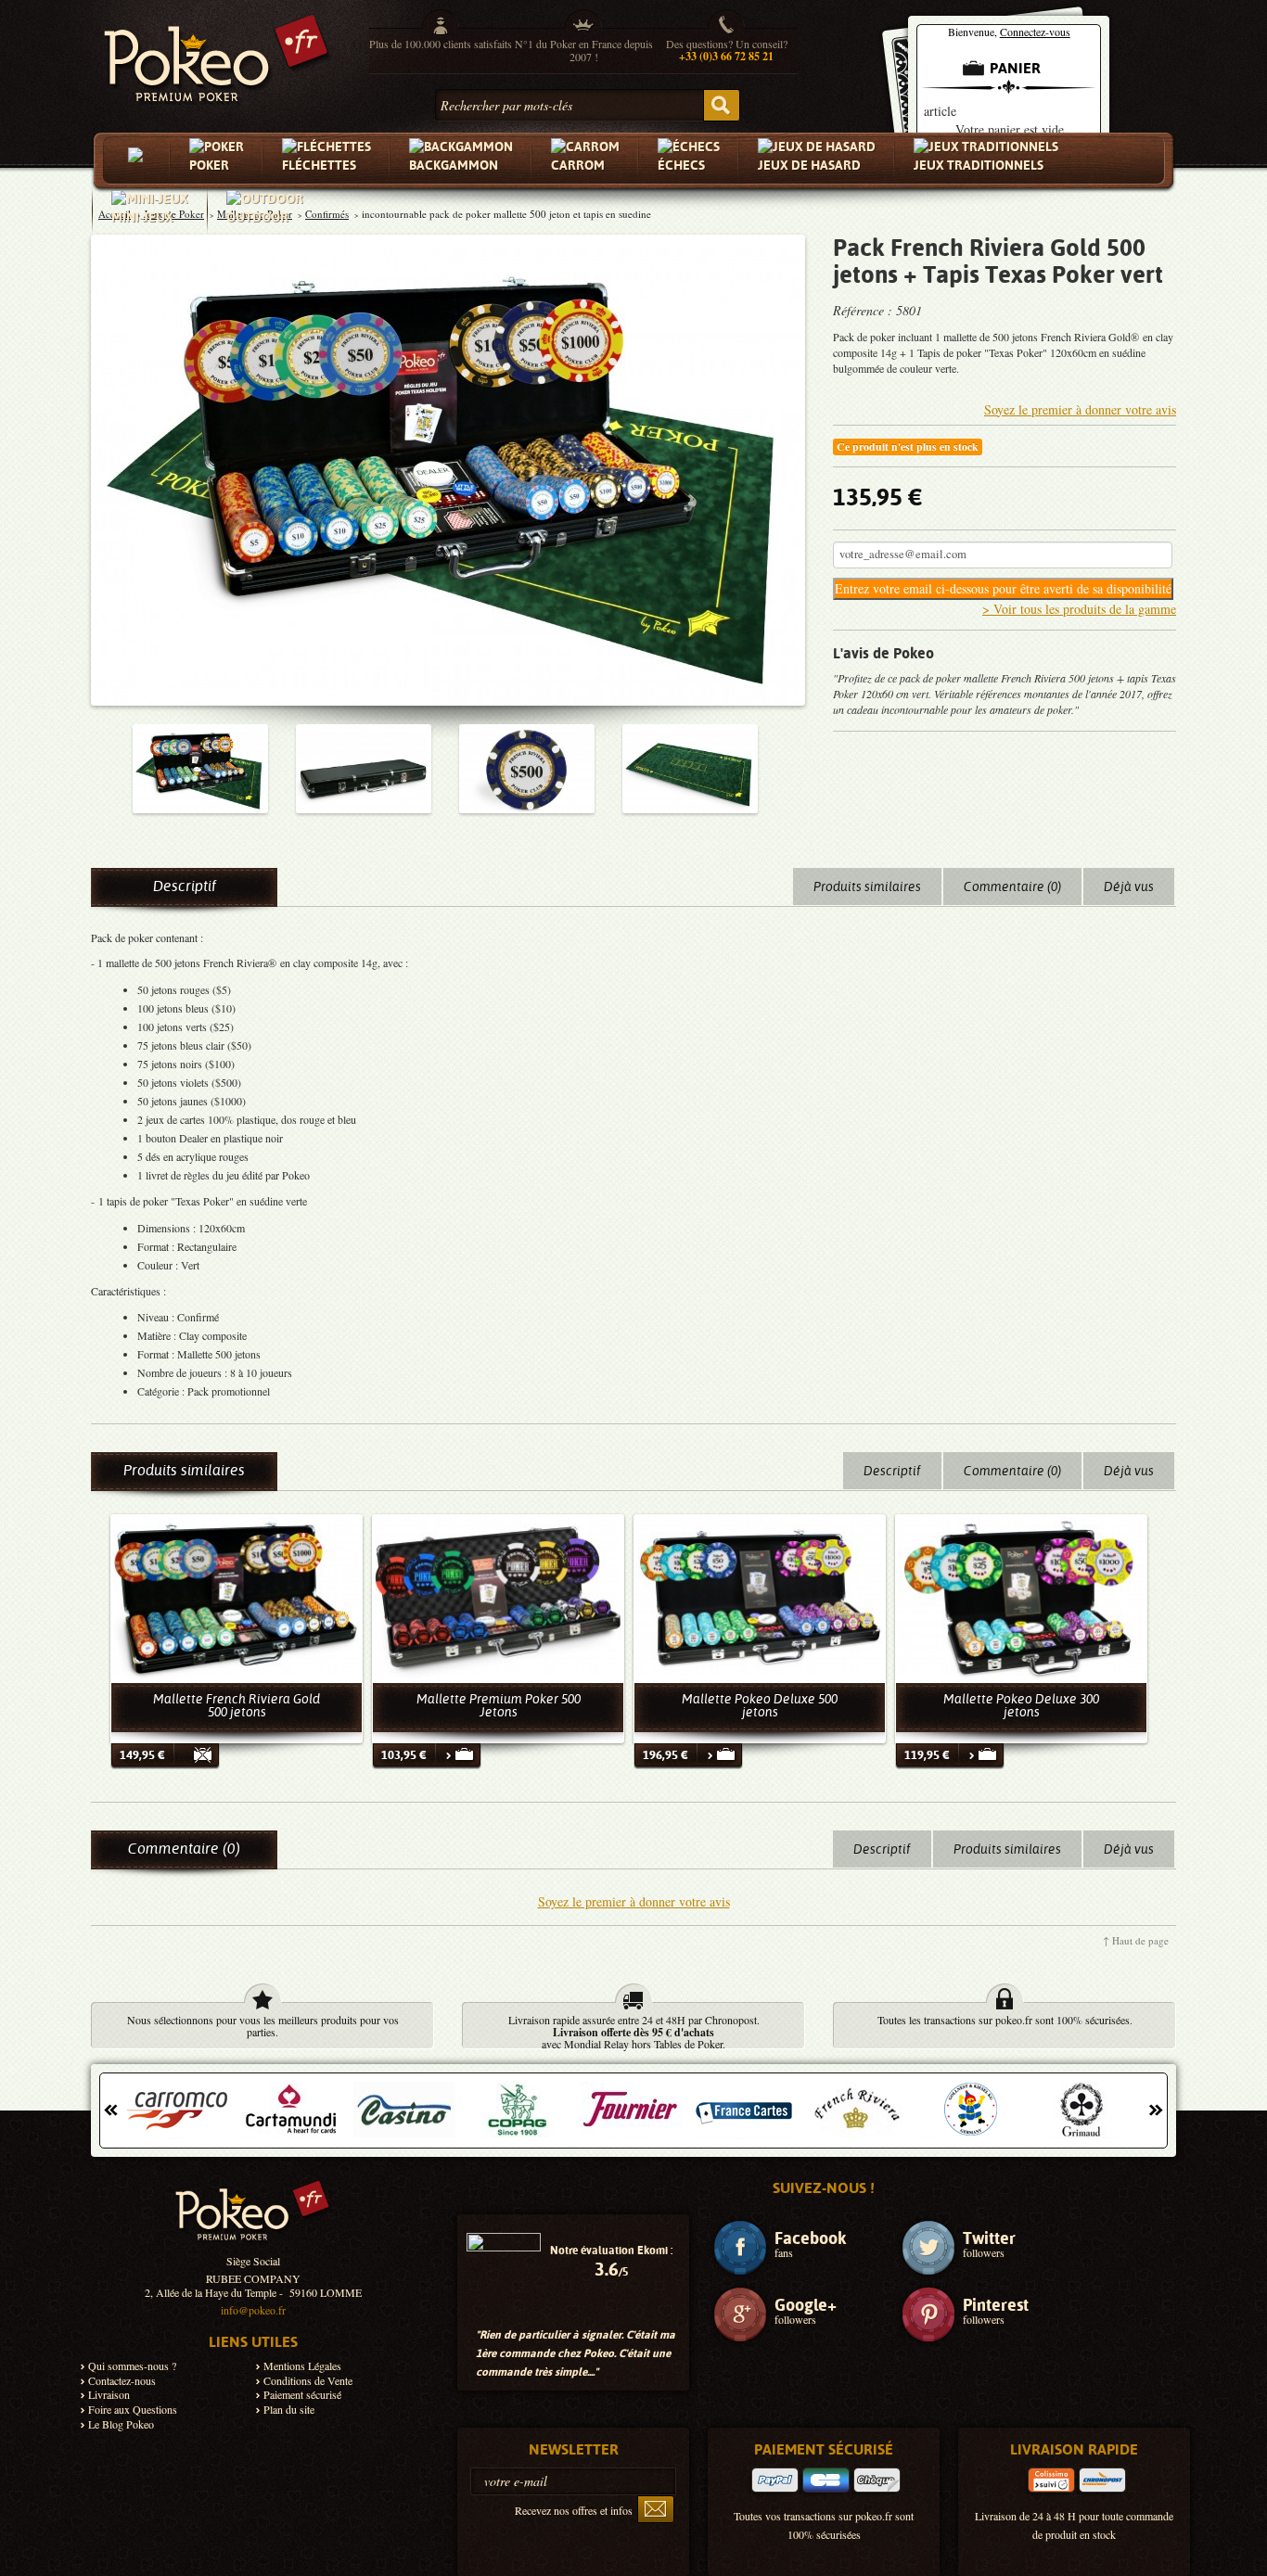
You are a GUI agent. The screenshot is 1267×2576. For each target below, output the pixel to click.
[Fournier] (631, 2110)
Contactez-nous (122, 2381)
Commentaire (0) (1012, 886)
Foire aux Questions (133, 2410)
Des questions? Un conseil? (727, 51)
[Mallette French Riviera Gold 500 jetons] (237, 1598)
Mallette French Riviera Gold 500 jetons (237, 1705)
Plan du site (289, 2410)
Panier (1015, 68)
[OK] (656, 2509)
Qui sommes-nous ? (132, 2366)
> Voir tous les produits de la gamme (1079, 609)
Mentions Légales (302, 2366)
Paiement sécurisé (302, 2395)
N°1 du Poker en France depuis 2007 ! (584, 51)
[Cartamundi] (291, 2110)
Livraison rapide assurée (562, 2020)
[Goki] (970, 2110)
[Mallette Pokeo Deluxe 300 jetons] (1021, 1598)
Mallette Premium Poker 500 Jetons (499, 1705)
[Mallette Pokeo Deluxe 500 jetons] (760, 1598)
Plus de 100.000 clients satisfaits (441, 44)
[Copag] (518, 2110)
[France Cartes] (744, 2110)
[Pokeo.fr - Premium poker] (216, 54)
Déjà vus (1129, 886)
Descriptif (185, 886)
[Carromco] (178, 2110)
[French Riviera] (857, 2110)
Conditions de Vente (308, 2381)
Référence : (864, 310)
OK (722, 105)
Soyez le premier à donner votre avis (1080, 409)
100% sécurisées (1092, 2020)
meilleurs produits (318, 2020)
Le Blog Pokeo (121, 2424)
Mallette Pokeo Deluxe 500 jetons (760, 1705)
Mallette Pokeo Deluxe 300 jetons (1021, 1705)
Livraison (109, 2395)
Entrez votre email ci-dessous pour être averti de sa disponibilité (1003, 588)
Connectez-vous (1035, 32)
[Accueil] (139, 160)
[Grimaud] (1083, 2110)
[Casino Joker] (404, 2110)
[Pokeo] (253, 2217)
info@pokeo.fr (253, 2310)
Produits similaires (867, 886)
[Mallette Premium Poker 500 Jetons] (498, 1598)
